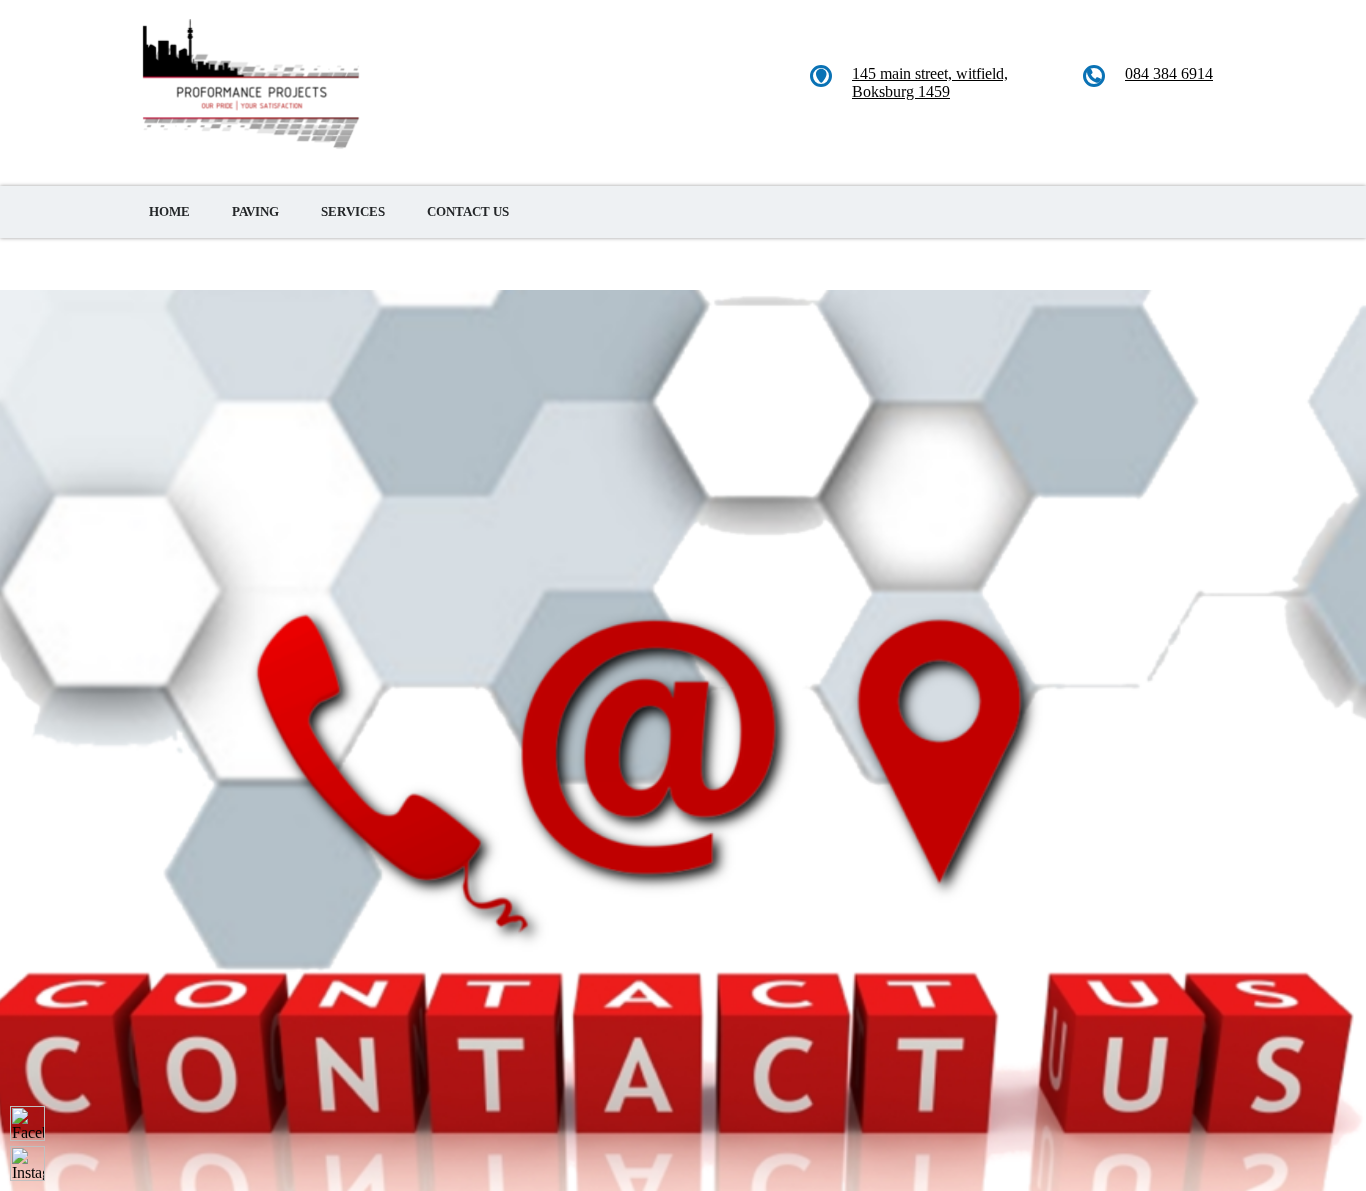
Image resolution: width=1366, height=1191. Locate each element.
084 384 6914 (1169, 73)
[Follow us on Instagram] (27, 1163)
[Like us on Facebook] (27, 1123)
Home (169, 211)
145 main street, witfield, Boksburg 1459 (930, 82)
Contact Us (468, 211)
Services (353, 211)
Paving (255, 211)
